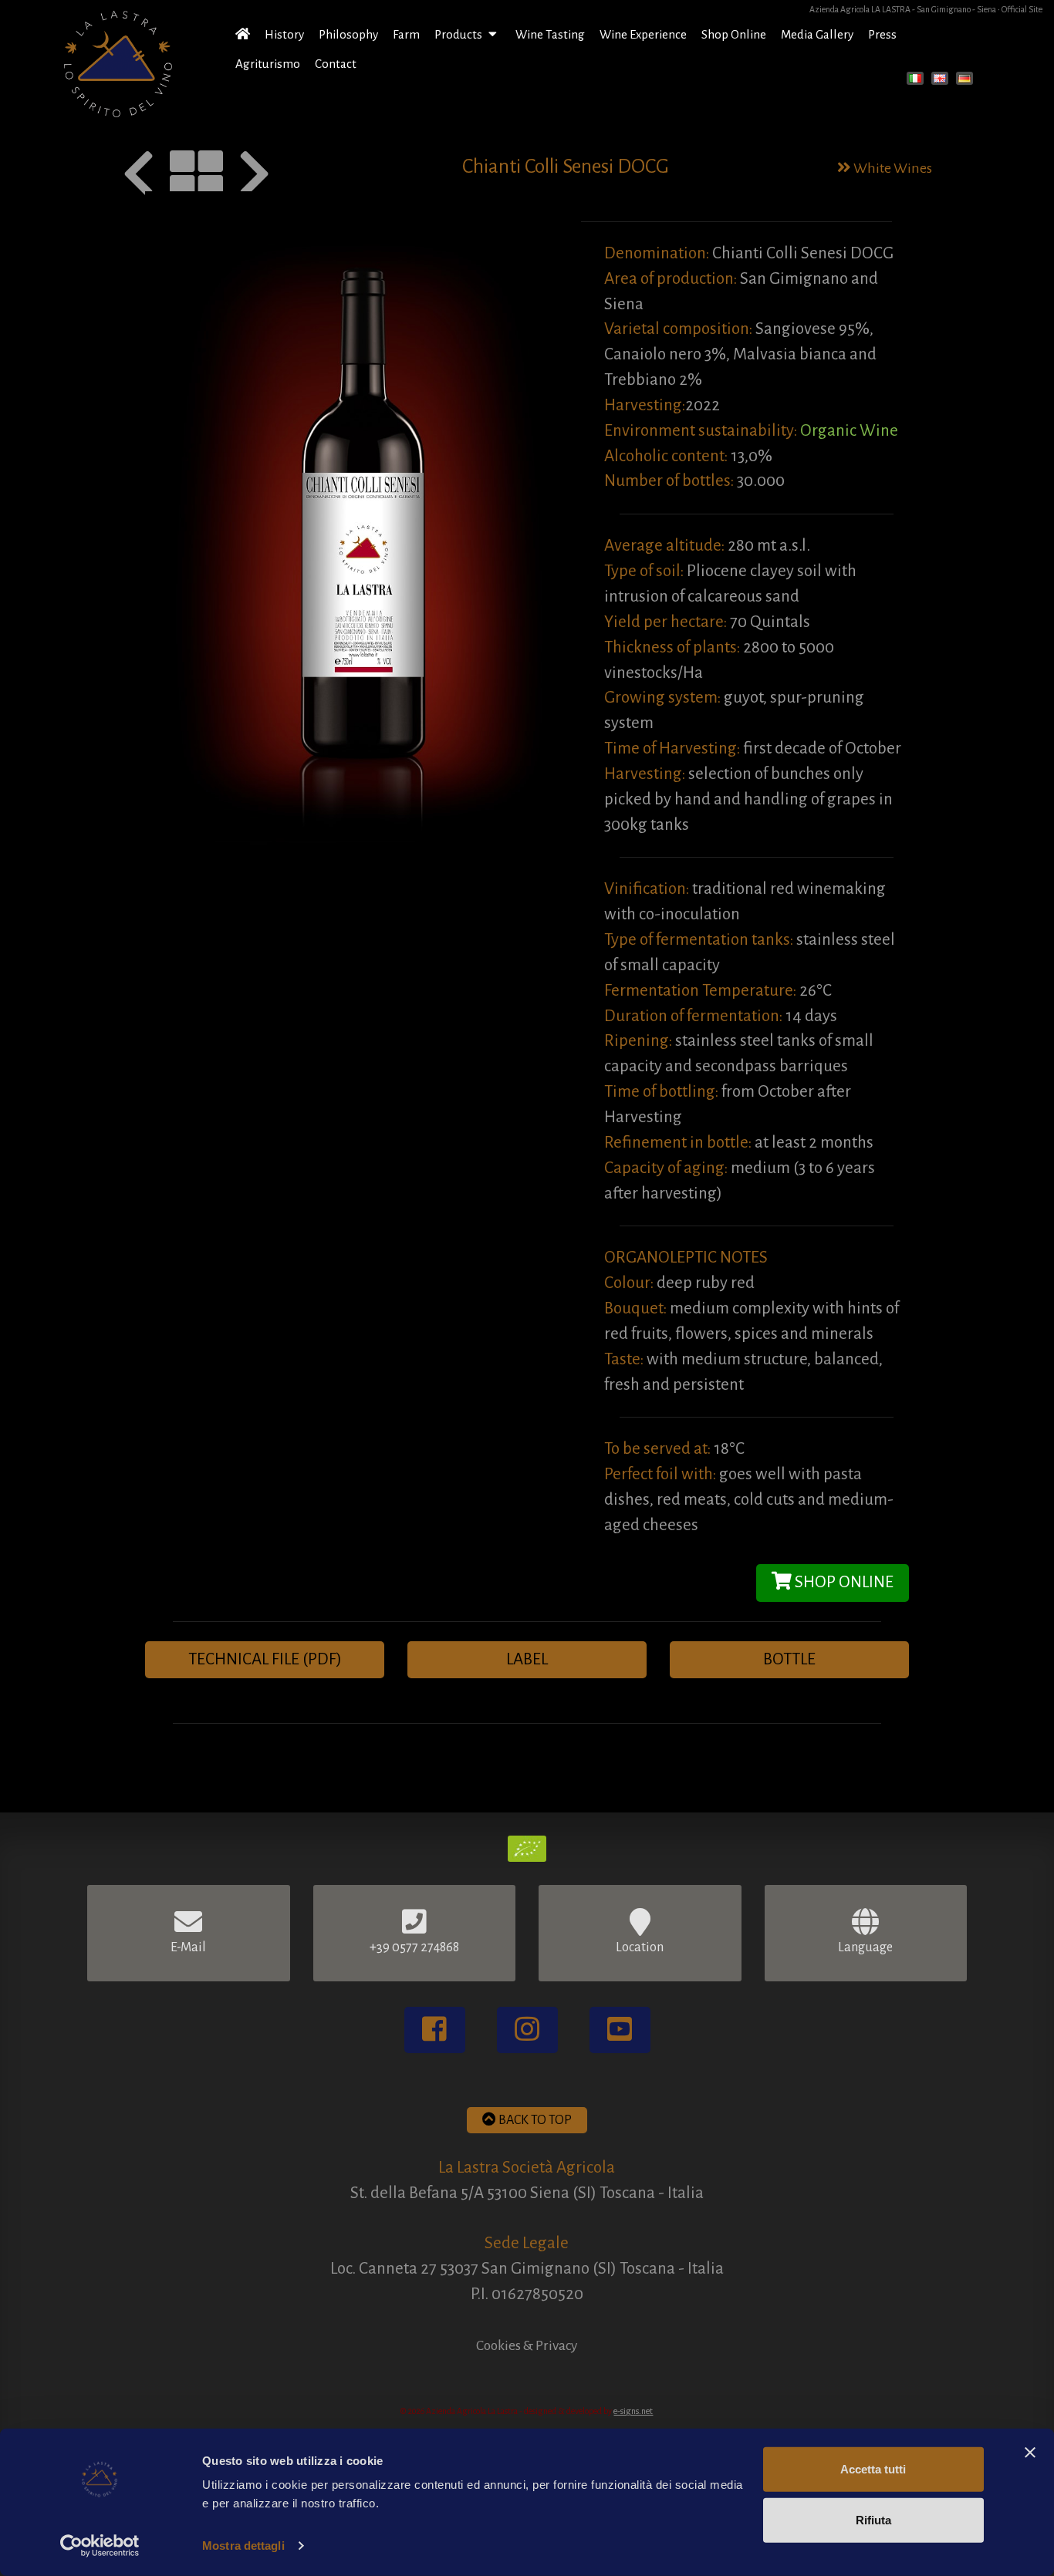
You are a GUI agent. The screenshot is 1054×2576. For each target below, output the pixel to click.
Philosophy (348, 34)
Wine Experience (643, 34)
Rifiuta (873, 2519)
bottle (789, 1659)
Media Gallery (817, 34)
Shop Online (734, 34)
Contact (336, 64)
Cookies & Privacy (527, 2345)
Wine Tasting (550, 34)
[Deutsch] (967, 81)
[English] (942, 81)
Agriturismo (268, 64)
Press (882, 34)
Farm (406, 34)
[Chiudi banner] (1030, 2453)
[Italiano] (917, 81)
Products (459, 34)
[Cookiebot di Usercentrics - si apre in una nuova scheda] (100, 2546)
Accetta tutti (873, 2469)
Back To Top (534, 2120)
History (284, 34)
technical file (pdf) (265, 1659)
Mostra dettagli (243, 2546)
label (527, 1659)
